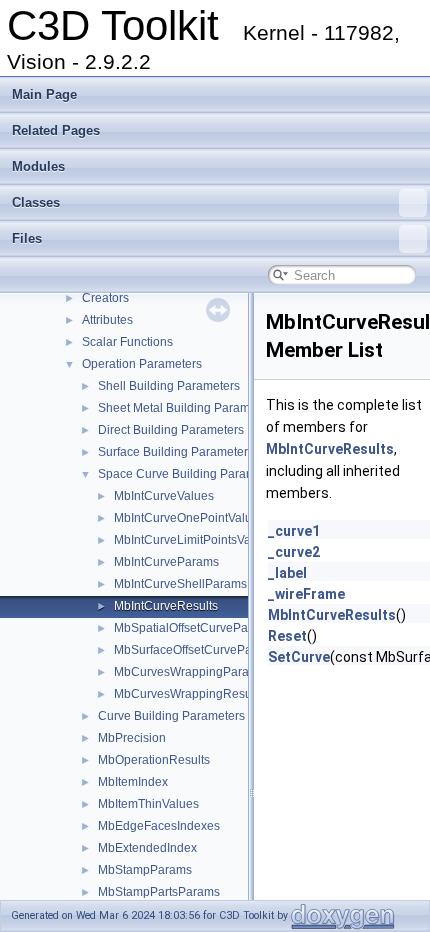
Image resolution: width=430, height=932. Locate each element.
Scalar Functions (127, 342)
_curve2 (294, 552)
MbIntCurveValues (164, 496)
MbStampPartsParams (159, 892)
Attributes (107, 320)
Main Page (44, 94)
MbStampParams (145, 870)
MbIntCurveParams (166, 562)
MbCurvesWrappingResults (189, 694)
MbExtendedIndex (147, 848)
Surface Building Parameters (176, 452)
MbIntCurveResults (166, 606)
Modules (38, 166)
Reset (287, 636)
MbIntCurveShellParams (180, 584)
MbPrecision (132, 738)
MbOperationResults (154, 760)
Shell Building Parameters (169, 386)
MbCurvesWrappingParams (189, 672)
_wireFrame (306, 594)
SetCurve (299, 657)
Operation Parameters (142, 364)
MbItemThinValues (148, 804)
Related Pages (56, 130)
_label (287, 573)
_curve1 (294, 531)
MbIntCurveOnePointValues (189, 518)
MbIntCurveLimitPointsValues (194, 540)
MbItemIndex (133, 782)
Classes (36, 202)
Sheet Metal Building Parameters (187, 408)
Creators (105, 298)
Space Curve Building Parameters (190, 474)
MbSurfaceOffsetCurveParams (196, 650)
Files (27, 238)
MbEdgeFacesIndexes (159, 826)
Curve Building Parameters (171, 716)
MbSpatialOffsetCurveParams (194, 628)
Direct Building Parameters (171, 430)
